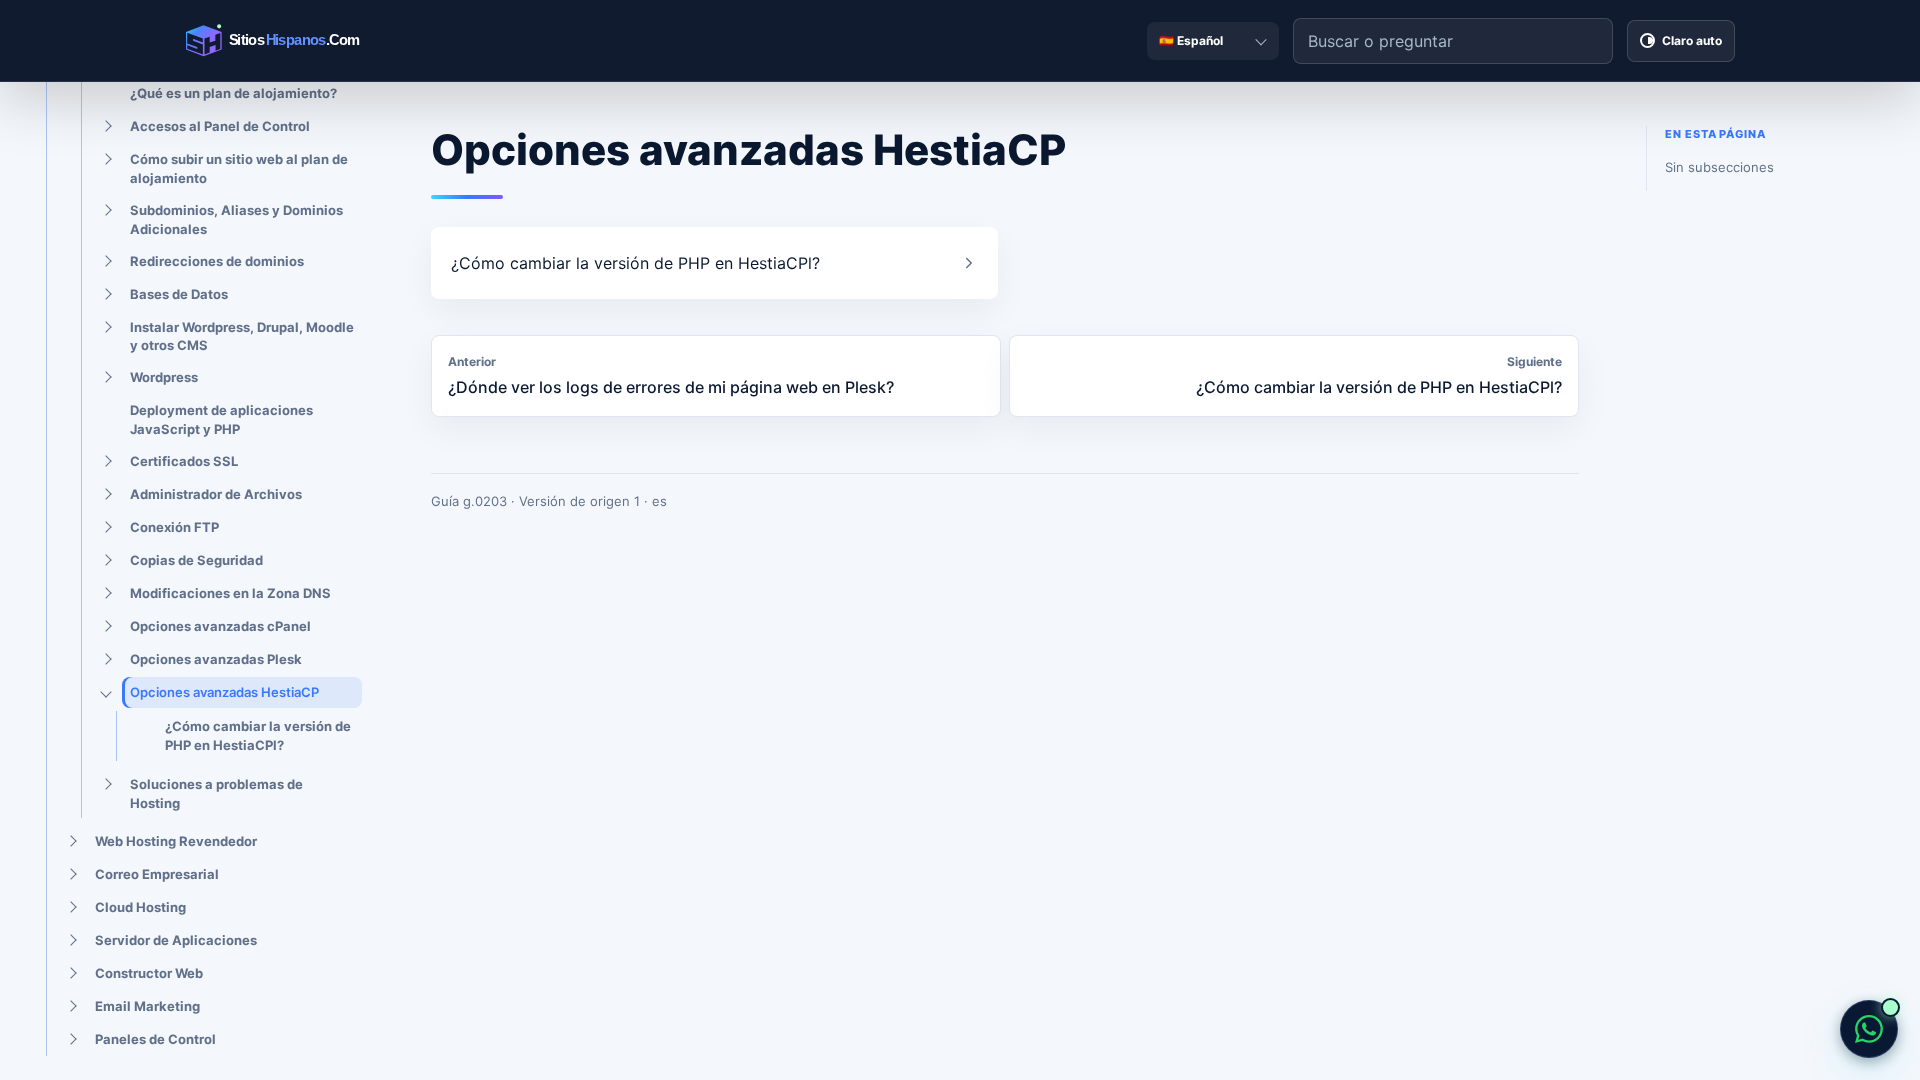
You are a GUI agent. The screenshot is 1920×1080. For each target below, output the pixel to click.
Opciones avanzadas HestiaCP (224, 692)
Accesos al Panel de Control (220, 126)
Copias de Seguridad (196, 560)
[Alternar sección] (106, 127)
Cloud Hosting (140, 907)
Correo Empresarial (157, 874)
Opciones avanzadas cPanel (220, 626)
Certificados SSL (184, 461)
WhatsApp (1869, 1029)
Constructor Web (149, 973)
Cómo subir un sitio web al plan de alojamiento (239, 168)
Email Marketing (147, 1006)
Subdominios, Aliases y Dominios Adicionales (236, 219)
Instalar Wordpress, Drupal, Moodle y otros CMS (242, 336)
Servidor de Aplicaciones (176, 940)
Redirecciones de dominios (217, 261)
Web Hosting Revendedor (176, 841)
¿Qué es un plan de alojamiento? (233, 93)
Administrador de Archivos (216, 494)
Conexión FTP (174, 527)
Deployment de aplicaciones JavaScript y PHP (221, 419)
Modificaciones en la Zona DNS (230, 593)
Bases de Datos (179, 294)
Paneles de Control (155, 1039)
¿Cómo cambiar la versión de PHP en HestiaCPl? (258, 735)
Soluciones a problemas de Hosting (216, 793)
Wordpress (164, 377)
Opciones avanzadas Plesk (216, 659)
